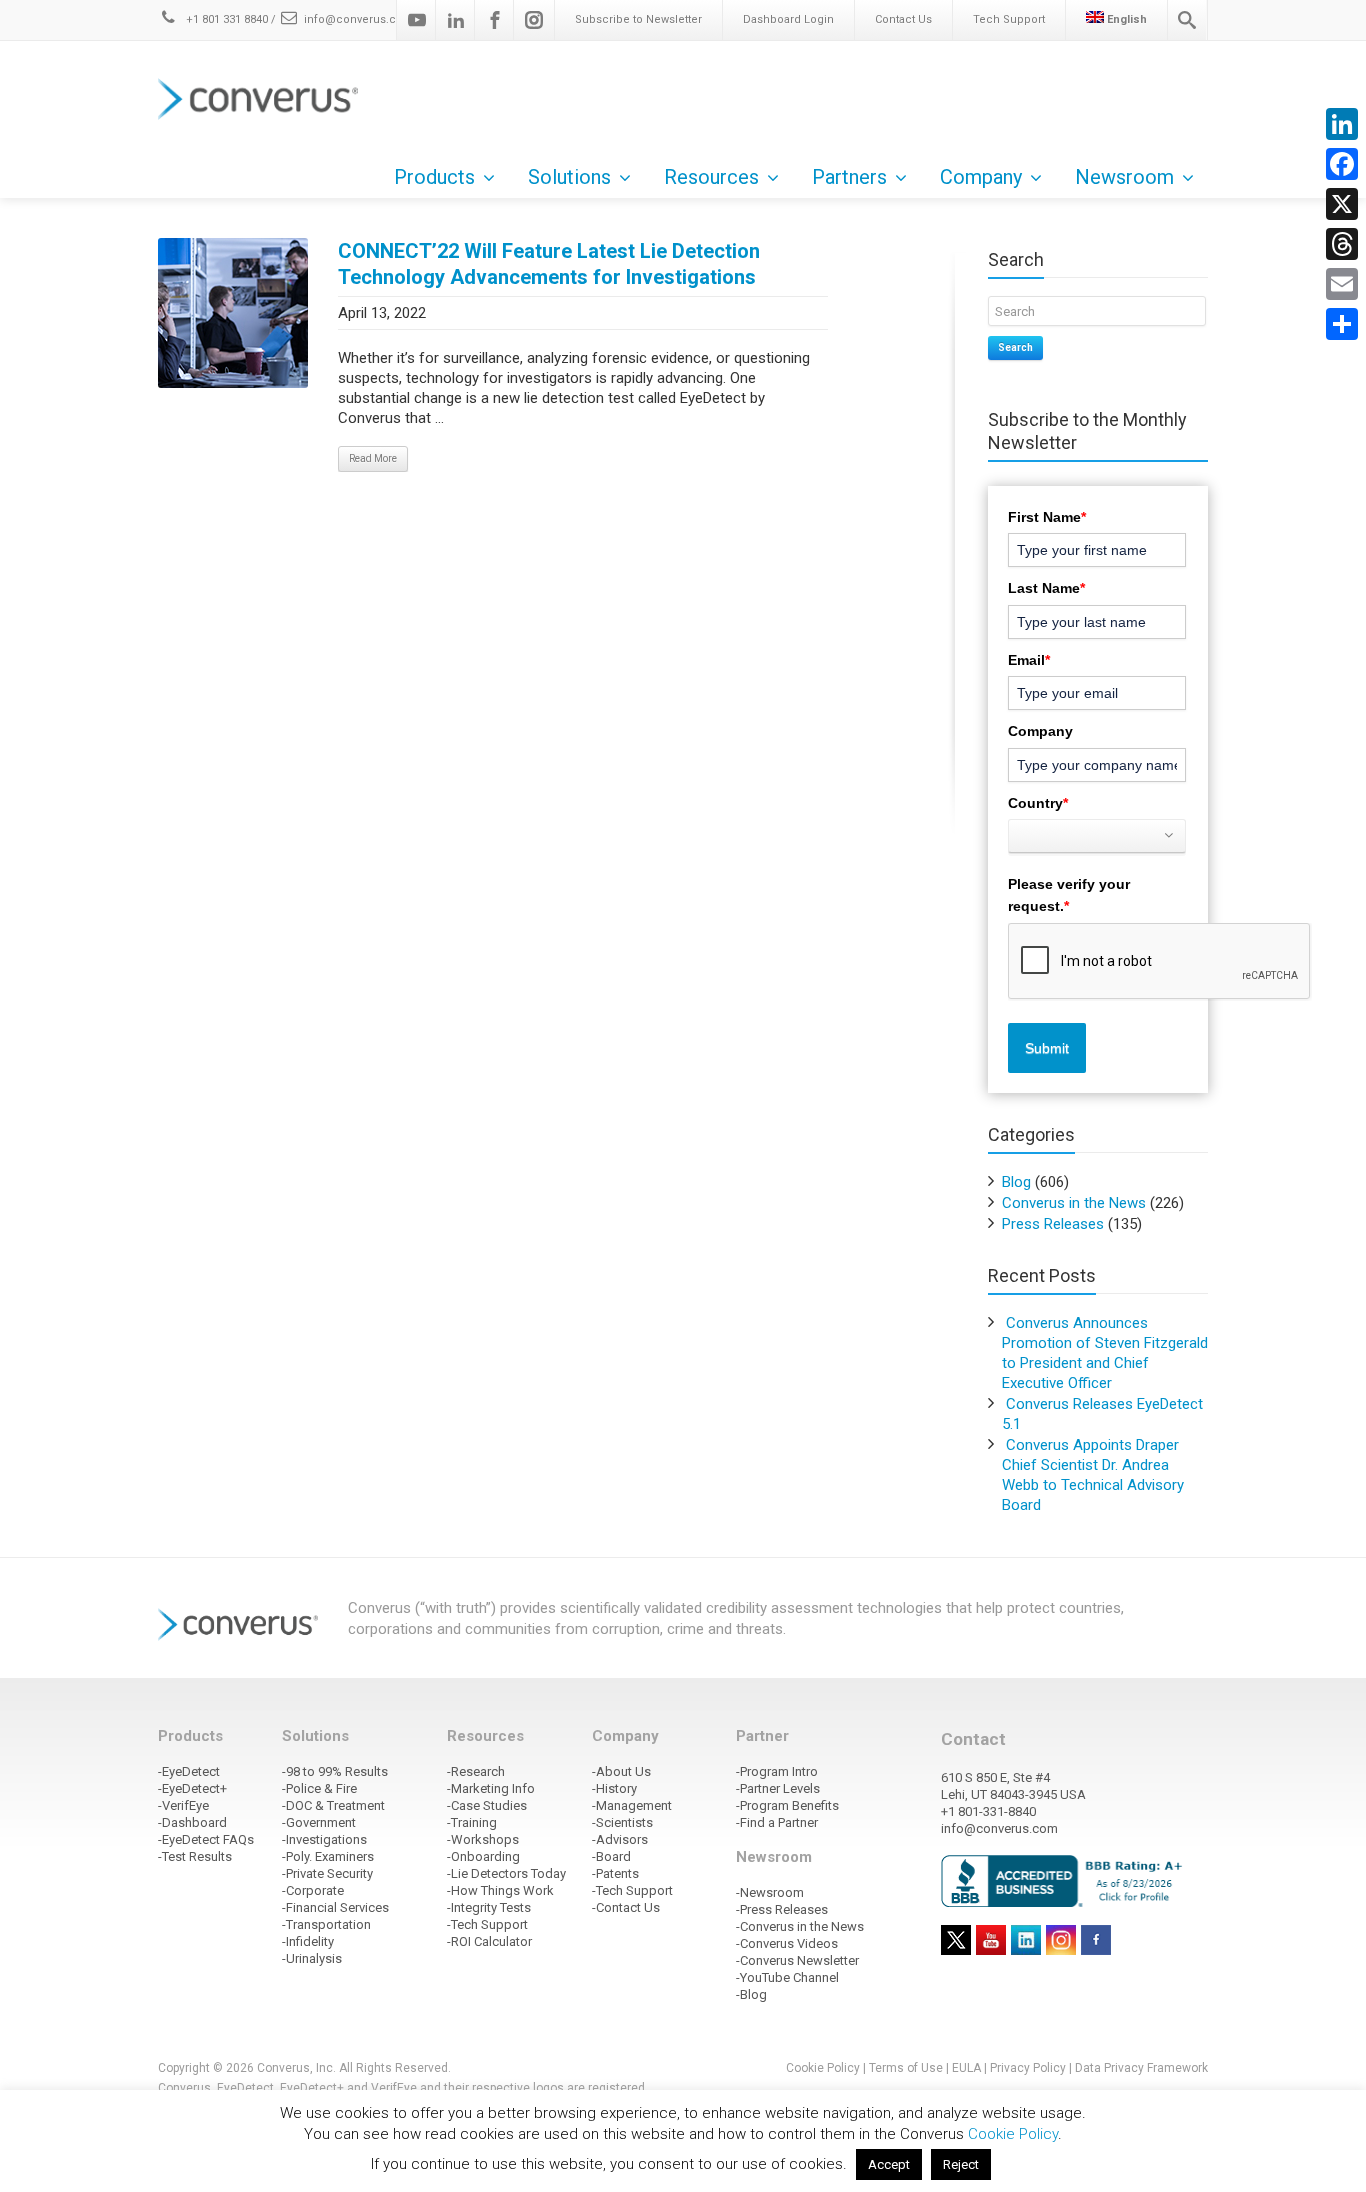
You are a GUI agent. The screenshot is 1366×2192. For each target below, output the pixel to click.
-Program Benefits (787, 1805)
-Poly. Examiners (328, 1856)
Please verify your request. (1069, 895)
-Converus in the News (800, 1926)
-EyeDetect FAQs (206, 1839)
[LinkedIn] (1342, 124)
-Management (632, 1805)
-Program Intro (777, 1771)
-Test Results (195, 1856)
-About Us (621, 1771)
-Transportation (326, 1924)
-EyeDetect (189, 1771)
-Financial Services (335, 1907)
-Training (472, 1822)
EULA (966, 2068)
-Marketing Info (491, 1788)
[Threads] (1342, 244)
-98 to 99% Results (335, 1771)
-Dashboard (192, 1822)
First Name (1047, 517)
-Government (319, 1822)
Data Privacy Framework (1141, 2068)
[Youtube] (417, 20)
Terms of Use (906, 2068)
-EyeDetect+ (192, 1788)
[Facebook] (495, 20)
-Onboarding (483, 1856)
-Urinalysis (312, 1958)
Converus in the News (1074, 1203)
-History (614, 1788)
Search (1015, 347)
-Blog (751, 1994)
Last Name (1046, 588)
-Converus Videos (787, 1943)
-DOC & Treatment (333, 1805)
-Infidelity (308, 1941)
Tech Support (1009, 19)
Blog (1016, 1182)
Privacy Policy (1028, 2068)
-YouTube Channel (787, 1977)
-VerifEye (183, 1805)
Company (1040, 731)
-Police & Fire (319, 1788)
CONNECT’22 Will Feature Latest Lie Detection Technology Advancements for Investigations (549, 264)
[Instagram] (534, 20)
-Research (476, 1771)
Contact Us (903, 19)
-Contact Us (626, 1907)
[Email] (1342, 284)
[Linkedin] (456, 20)
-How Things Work (500, 1890)
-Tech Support (487, 1924)
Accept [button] (889, 2164)
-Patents (615, 1873)
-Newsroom (770, 1892)
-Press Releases (782, 1909)
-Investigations (324, 1839)
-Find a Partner (777, 1822)
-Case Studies (487, 1805)
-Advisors (620, 1839)
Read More (373, 458)
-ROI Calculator (489, 1941)
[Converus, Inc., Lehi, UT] (1065, 1880)
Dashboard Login (788, 19)
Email (1029, 660)
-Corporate (313, 1890)
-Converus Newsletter (797, 1960)
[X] (1342, 204)
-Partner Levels (778, 1788)
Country (1038, 803)
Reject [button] (961, 2164)
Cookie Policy (823, 2068)
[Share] (1342, 324)
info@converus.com (359, 19)
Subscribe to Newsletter (638, 19)
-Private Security (327, 1873)
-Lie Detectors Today (506, 1873)
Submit (1047, 1048)
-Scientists (622, 1822)
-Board (611, 1856)
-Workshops (483, 1839)
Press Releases (1053, 1224)
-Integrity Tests (489, 1907)
